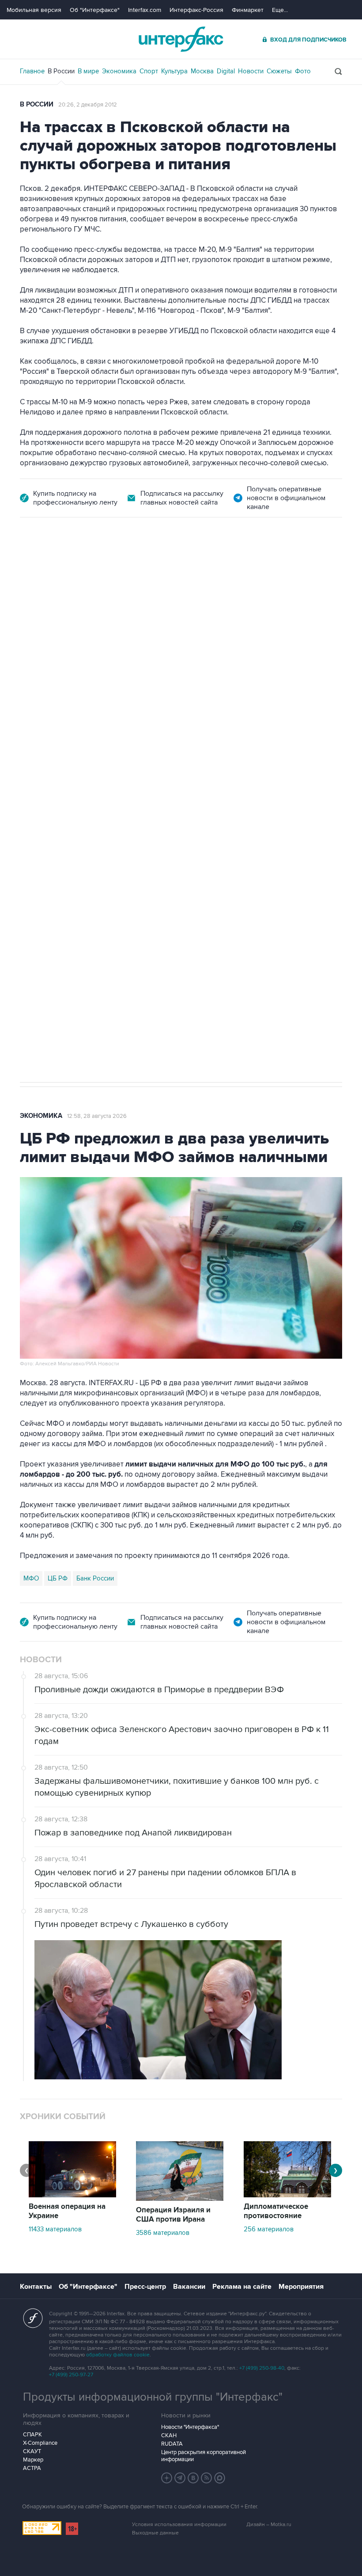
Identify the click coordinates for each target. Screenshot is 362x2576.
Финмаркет (248, 10)
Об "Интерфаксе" (95, 10)
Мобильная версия (34, 10)
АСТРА (32, 2468)
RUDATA (172, 2444)
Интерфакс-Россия (196, 10)
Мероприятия (301, 2287)
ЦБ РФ (58, 1578)
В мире (88, 71)
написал (73, 702)
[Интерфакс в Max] (220, 2478)
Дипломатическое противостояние (276, 2211)
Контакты (36, 2287)
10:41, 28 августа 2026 (213, 567)
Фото (303, 71)
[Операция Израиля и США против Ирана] (180, 2199)
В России (61, 71)
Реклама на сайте (242, 2287)
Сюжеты (279, 71)
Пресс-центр (145, 2287)
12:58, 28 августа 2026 (97, 1116)
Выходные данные (155, 2533)
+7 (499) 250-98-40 (262, 2368)
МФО (31, 1578)
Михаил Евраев (47, 799)
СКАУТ (32, 2451)
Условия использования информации (179, 2525)
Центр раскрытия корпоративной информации (204, 2456)
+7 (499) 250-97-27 (71, 2375)
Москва (202, 71)
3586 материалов (163, 2233)
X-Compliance (40, 2443)
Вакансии (189, 2287)
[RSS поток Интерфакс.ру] (207, 2478)
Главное (32, 71)
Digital (226, 71)
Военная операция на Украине (125, 567)
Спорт (149, 71)
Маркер (33, 2460)
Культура (174, 71)
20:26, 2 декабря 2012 (88, 105)
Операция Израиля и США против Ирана (173, 2215)
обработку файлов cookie (118, 2355)
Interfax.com (145, 10)
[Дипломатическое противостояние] (287, 2195)
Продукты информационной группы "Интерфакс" (153, 2397)
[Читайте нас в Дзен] (167, 2478)
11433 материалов (55, 2229)
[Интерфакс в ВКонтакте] (193, 2478)
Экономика (119, 71)
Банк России (95, 1578)
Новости (251, 71)
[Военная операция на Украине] (72, 2195)
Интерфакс (181, 39)
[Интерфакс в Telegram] (180, 2478)
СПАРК (32, 2435)
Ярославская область (111, 799)
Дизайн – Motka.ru (269, 2525)
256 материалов (269, 2229)
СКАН (169, 2435)
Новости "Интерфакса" (190, 2427)
